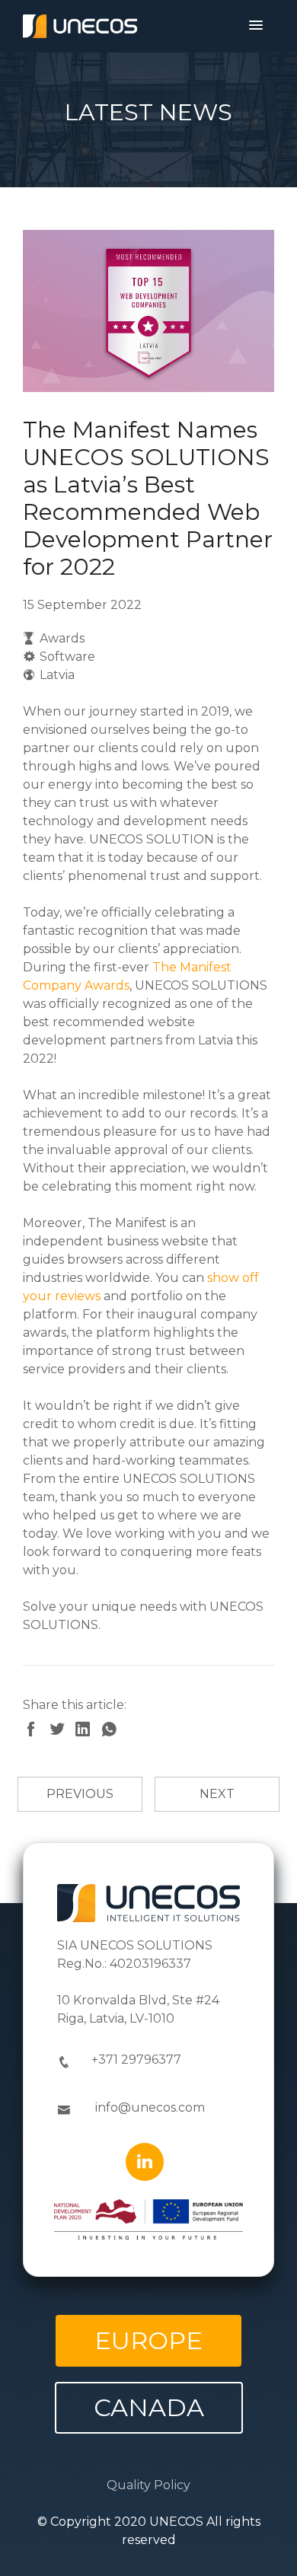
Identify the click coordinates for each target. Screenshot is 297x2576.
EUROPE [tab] (148, 2340)
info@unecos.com (150, 2107)
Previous (80, 1794)
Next (217, 1794)
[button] (256, 26)
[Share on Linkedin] (88, 1731)
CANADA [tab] (149, 2407)
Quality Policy (148, 2485)
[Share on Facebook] (36, 1731)
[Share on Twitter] (62, 1731)
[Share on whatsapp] (112, 1731)
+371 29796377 (136, 2060)
